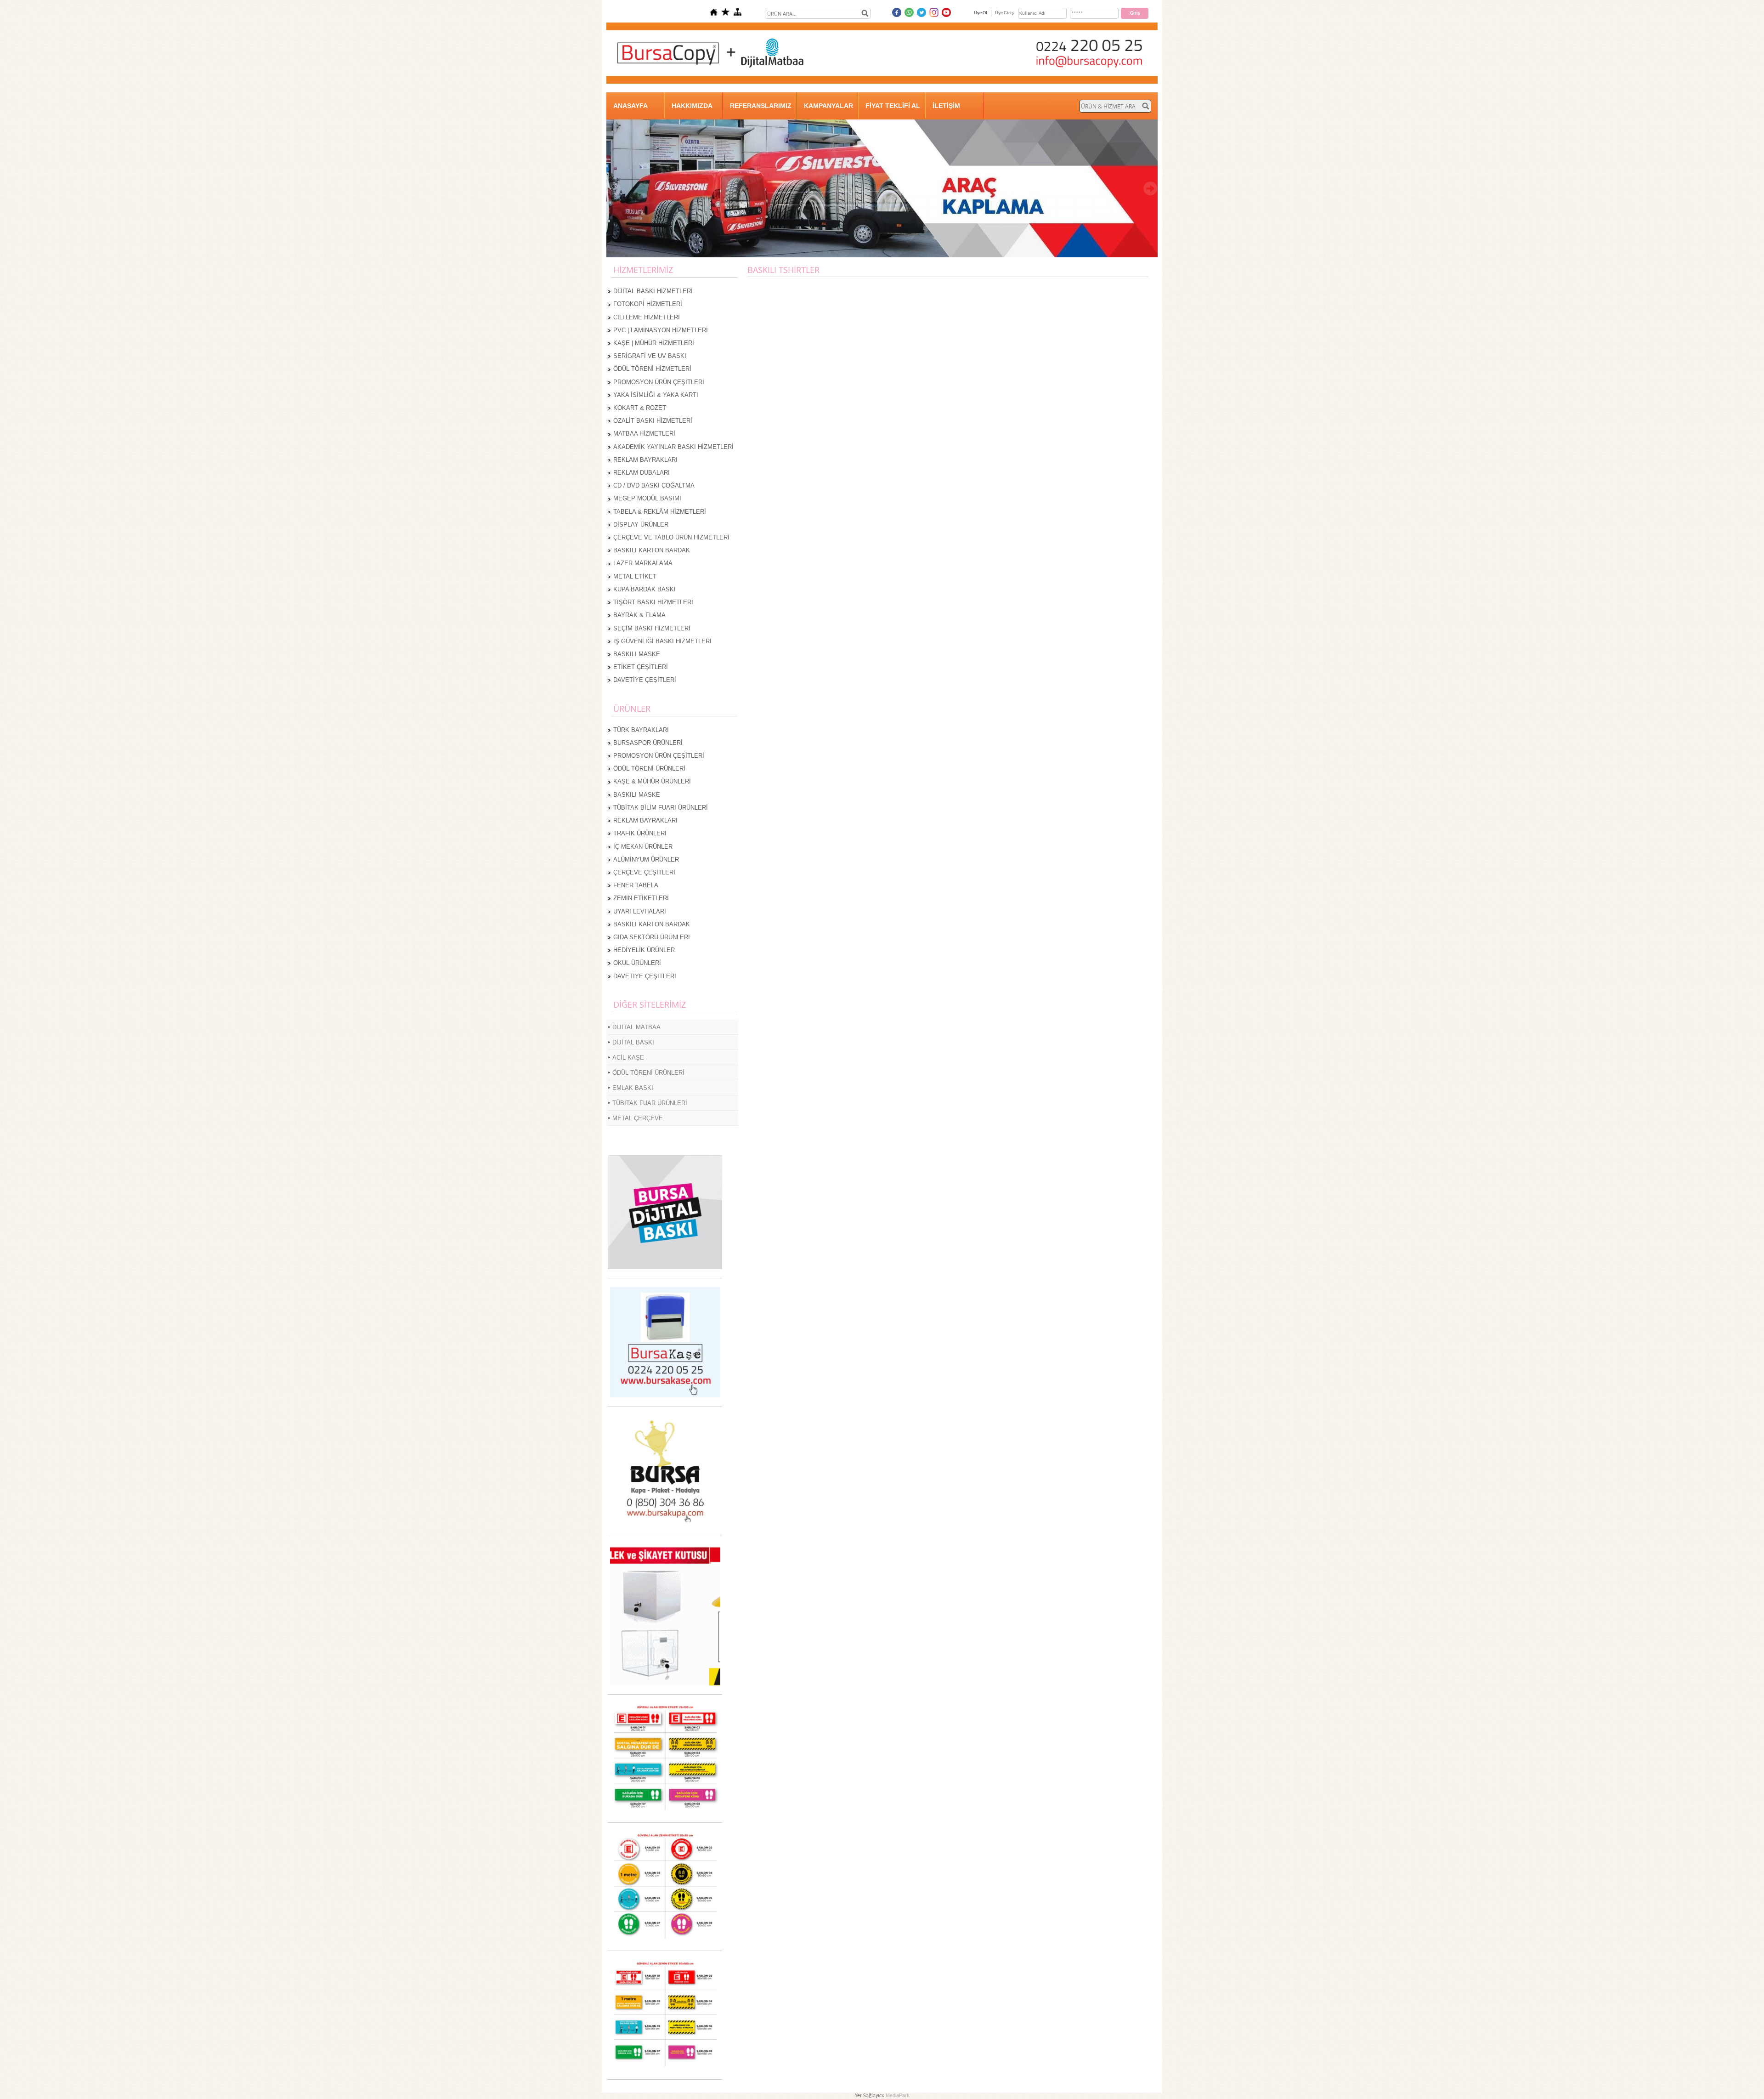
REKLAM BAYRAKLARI (645, 460)
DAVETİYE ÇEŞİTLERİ (645, 680)
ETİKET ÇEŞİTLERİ (641, 667)
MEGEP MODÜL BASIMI (647, 498)
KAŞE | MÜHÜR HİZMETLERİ (654, 343)
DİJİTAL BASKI (633, 1042)
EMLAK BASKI (633, 1088)
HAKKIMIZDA (692, 106)
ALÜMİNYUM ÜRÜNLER (646, 859)
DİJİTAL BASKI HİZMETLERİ (653, 291)
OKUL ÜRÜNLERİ (637, 963)
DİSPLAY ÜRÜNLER (641, 525)
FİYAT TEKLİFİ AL (893, 106)
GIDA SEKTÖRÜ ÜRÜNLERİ (652, 937)
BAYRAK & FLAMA (639, 615)
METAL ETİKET (635, 576)
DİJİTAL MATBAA (636, 1027)
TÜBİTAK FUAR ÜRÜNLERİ (650, 1103)
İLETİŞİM (946, 106)
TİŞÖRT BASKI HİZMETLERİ (653, 602)
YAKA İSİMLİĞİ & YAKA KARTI (656, 395)
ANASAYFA (630, 106)
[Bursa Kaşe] (665, 1396)
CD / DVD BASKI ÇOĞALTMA (654, 485)
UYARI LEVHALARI (640, 911)
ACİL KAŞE (628, 1058)
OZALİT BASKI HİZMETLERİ (653, 421)
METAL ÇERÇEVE (638, 1118)
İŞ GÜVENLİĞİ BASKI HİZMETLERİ (662, 641)
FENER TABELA (636, 885)
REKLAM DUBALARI (642, 473)
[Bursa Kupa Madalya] (665, 1524)
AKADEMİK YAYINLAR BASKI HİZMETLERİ (673, 447)
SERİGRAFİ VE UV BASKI (650, 356)
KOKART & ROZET (640, 408)
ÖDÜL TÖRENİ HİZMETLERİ (652, 369)
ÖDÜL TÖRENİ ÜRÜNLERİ (649, 769)
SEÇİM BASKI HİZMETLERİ (652, 628)
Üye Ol (981, 13)
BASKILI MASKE (637, 654)
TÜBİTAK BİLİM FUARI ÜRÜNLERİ (661, 808)
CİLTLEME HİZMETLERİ (647, 317)
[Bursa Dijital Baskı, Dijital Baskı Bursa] (665, 1268)
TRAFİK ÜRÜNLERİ (640, 833)
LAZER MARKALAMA (643, 563)
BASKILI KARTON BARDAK (652, 550)
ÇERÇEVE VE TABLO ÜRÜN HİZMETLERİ (671, 537)
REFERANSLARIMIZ (761, 106)
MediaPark (898, 2095)
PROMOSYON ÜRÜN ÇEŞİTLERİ (659, 382)
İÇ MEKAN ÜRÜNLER (643, 847)
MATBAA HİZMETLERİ (644, 434)
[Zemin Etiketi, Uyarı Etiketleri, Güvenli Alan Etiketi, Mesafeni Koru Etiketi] (665, 1812)
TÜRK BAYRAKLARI (641, 730)
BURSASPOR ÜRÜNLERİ (648, 743)
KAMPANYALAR (828, 106)
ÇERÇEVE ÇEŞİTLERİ (644, 872)
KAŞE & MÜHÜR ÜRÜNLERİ (652, 781)
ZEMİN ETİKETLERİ (641, 898)
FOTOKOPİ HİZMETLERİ (648, 304)
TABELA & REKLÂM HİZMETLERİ (660, 512)
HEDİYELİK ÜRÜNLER (644, 950)
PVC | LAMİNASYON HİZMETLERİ (661, 330)
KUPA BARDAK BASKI (645, 589)
